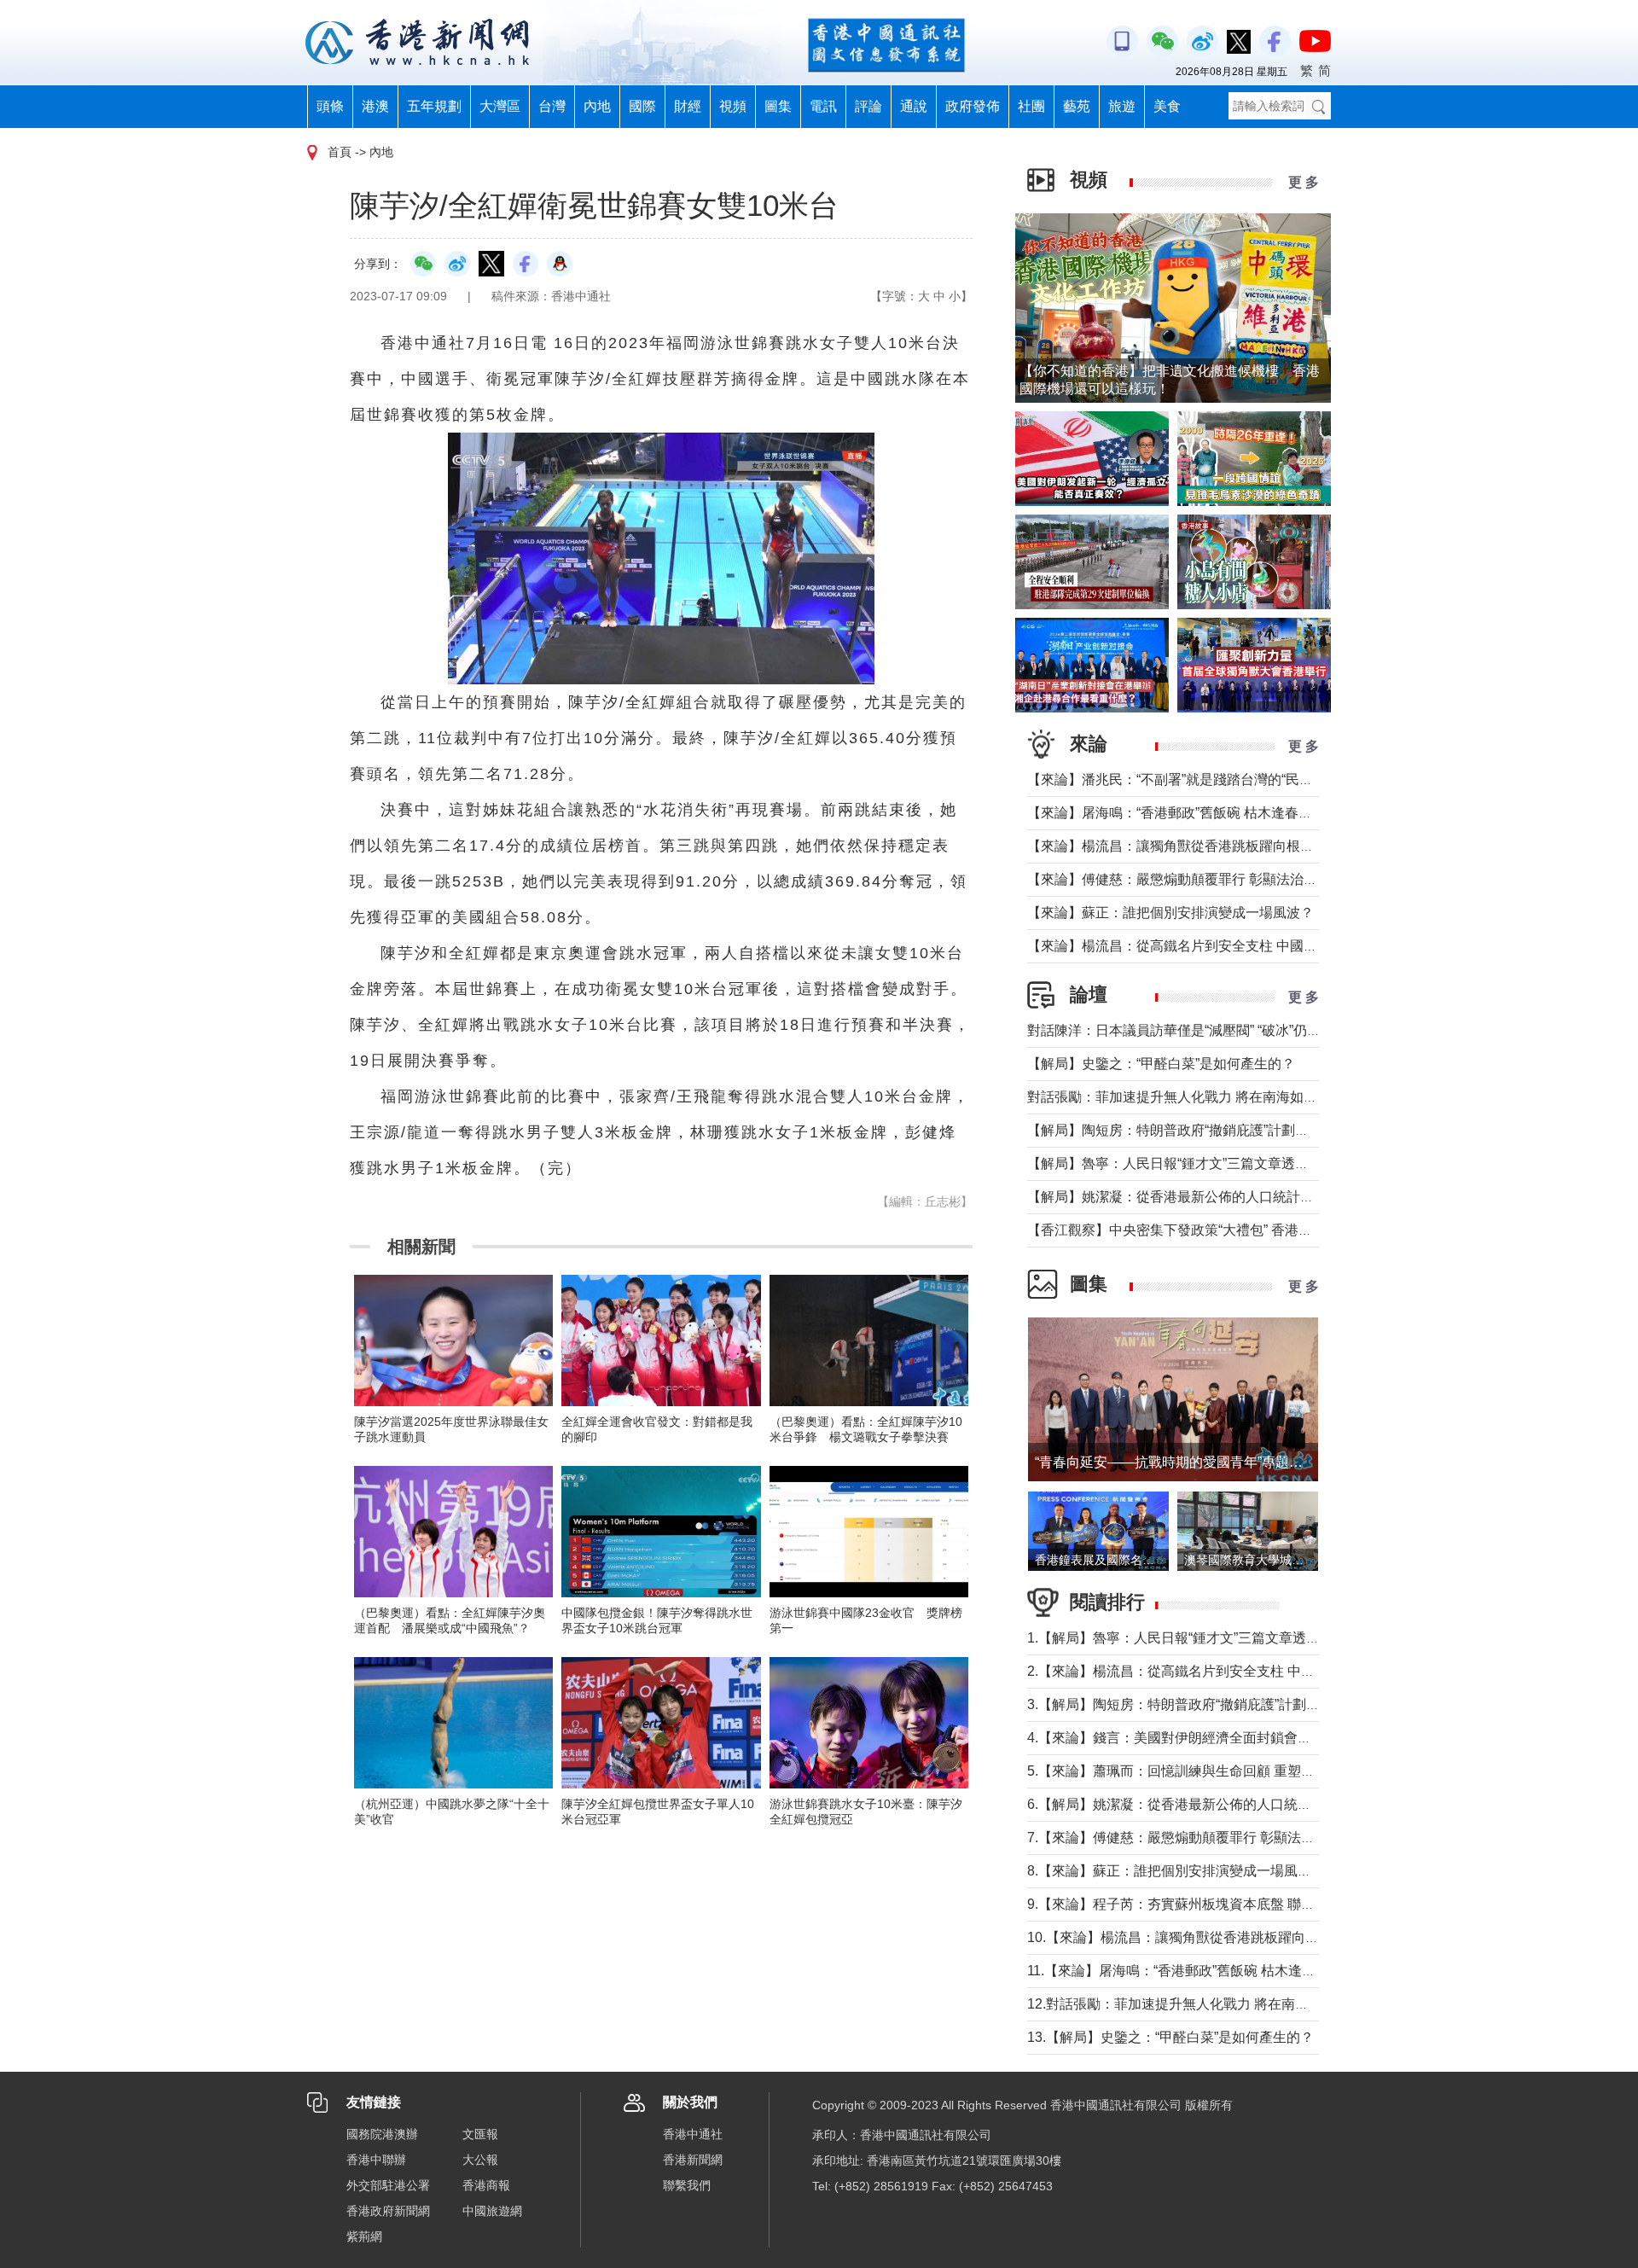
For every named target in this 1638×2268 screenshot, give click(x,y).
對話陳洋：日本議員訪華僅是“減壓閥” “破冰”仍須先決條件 (1201, 1030)
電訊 (823, 106)
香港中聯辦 (376, 2160)
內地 (597, 106)
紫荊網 (364, 2236)
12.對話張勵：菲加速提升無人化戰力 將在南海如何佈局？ (1202, 2004)
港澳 (375, 106)
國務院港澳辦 (382, 2134)
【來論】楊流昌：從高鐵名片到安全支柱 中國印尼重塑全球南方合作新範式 (1254, 946)
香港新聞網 (693, 2160)
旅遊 (1122, 106)
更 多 (1304, 182)
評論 (868, 106)
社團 (1031, 106)
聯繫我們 (687, 2185)
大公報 (480, 2160)
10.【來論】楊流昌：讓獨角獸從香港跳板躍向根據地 (1187, 1937)
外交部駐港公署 (388, 2185)
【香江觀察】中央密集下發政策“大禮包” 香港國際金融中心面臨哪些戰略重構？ (1265, 1230)
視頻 (733, 106)
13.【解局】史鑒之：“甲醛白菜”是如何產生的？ (1170, 2037)
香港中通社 (693, 2134)
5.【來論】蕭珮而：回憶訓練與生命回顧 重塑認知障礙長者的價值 (1226, 1771)
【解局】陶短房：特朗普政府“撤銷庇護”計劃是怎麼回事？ (1202, 1130)
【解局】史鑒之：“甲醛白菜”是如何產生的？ (1161, 1064)
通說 (914, 106)
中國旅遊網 (492, 2211)
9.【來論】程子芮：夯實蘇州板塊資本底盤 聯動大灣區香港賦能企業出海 (1246, 1904)
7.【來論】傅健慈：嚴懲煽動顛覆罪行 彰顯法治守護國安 (1198, 1838)
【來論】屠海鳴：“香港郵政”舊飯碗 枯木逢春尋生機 (1183, 813)
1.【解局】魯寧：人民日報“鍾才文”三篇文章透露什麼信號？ (1208, 1638)
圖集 (778, 106)
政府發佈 (973, 106)
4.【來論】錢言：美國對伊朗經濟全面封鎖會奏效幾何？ (1197, 1738)
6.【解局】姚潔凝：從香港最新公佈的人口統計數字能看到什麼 (1217, 1804)
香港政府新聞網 (388, 2211)
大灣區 (500, 106)
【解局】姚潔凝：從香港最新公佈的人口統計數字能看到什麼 (1211, 1197)
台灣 (552, 106)
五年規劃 (434, 106)
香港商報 (486, 2185)
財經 (688, 106)
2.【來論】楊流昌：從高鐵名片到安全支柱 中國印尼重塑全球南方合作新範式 (1260, 1671)
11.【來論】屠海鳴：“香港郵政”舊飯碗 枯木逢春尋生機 (1192, 1971)
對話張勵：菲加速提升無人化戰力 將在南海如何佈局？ (1193, 1097)
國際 (642, 106)
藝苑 (1077, 106)
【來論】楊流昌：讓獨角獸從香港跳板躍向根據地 (1177, 846)
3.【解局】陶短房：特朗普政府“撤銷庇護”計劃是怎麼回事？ (1208, 1704)
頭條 (330, 106)
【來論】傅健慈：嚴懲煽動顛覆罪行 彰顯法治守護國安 (1193, 879)
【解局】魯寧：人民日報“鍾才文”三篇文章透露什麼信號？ (1202, 1163)
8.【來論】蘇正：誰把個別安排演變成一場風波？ (1176, 1871)
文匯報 (480, 2134)
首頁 (340, 152)
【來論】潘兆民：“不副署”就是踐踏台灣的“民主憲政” (1186, 779)
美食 (1167, 106)
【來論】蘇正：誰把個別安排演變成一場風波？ (1170, 913)
